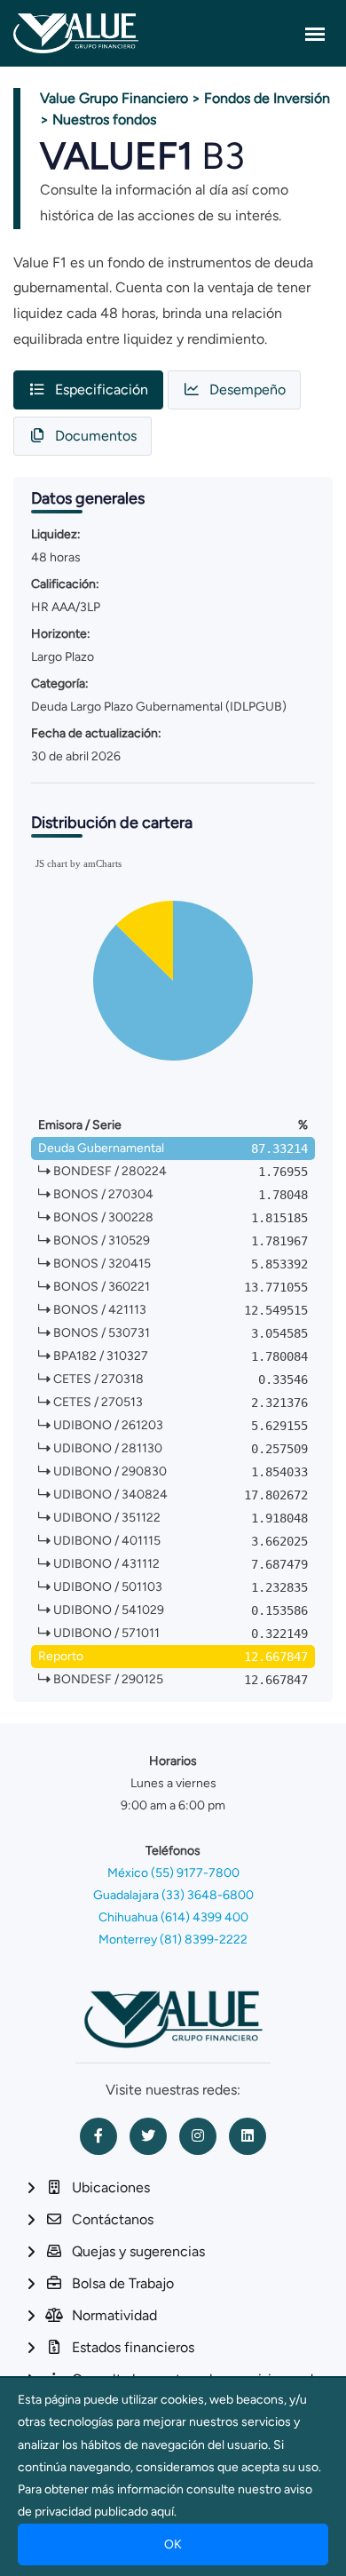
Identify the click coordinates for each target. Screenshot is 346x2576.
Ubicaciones (111, 2187)
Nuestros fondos (104, 119)
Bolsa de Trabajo (123, 2283)
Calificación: (65, 584)
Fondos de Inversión (267, 98)
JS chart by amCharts (79, 863)
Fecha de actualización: (96, 733)
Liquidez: (56, 534)
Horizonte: (61, 634)
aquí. (164, 2512)
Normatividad (114, 2315)
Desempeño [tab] (248, 390)
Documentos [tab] (96, 436)
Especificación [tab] (102, 390)
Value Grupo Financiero (114, 98)
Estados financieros (133, 2347)
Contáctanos (113, 2219)
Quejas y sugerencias (138, 2251)
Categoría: (60, 684)
